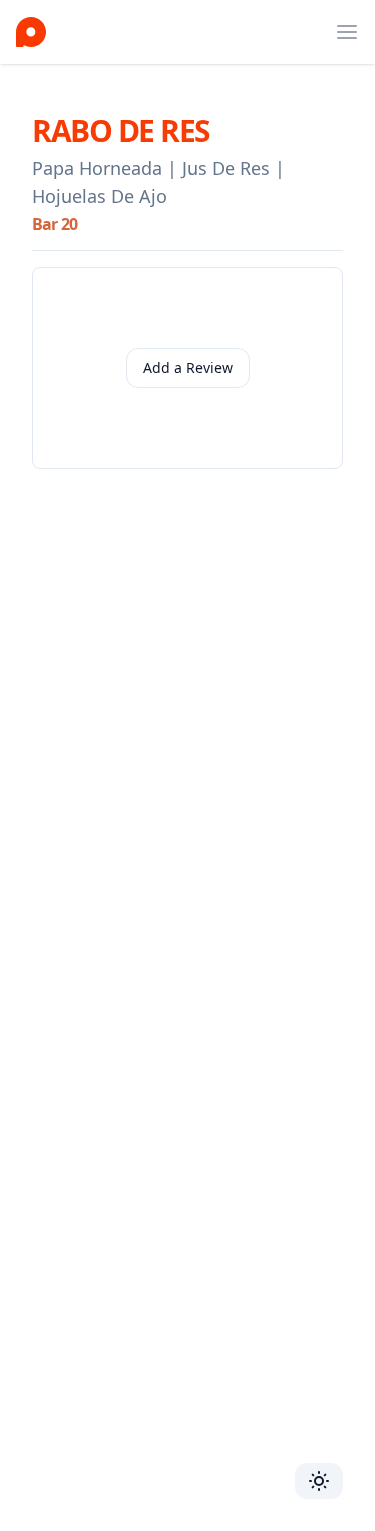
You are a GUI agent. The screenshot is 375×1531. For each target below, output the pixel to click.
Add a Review (188, 367)
